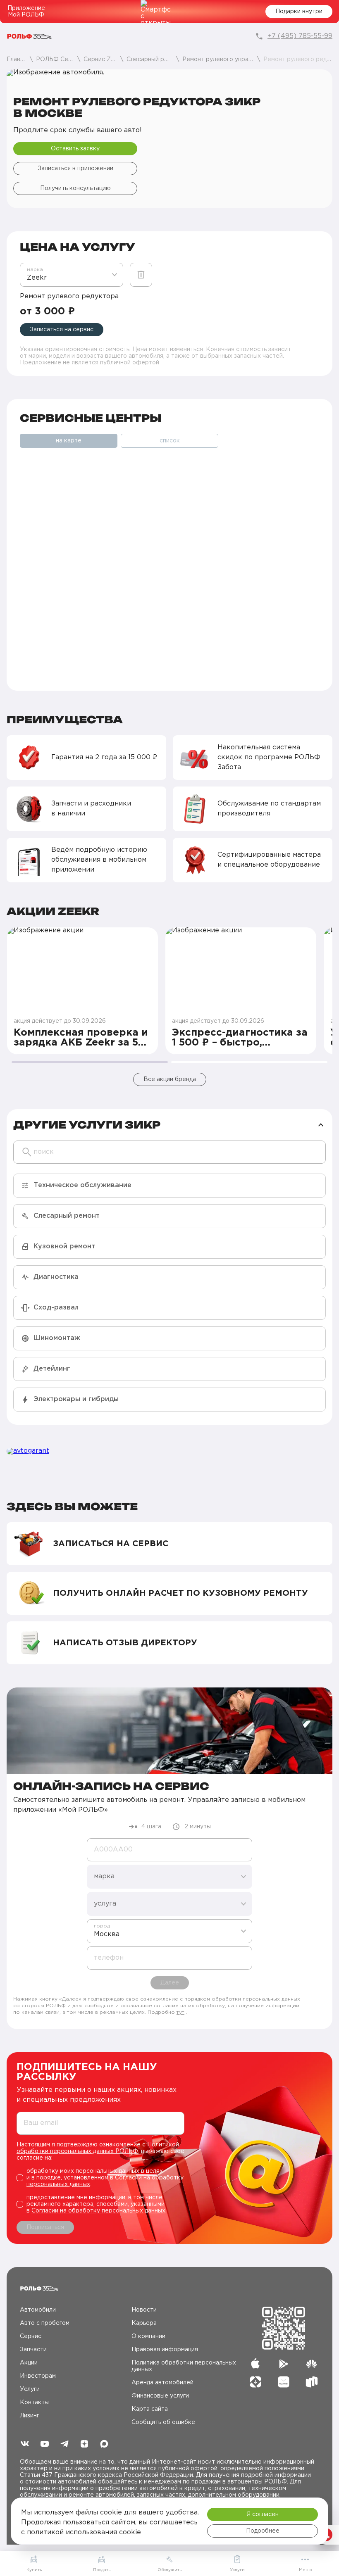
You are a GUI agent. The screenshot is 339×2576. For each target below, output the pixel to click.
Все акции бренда (170, 1079)
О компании (148, 2336)
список (170, 441)
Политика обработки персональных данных (184, 2366)
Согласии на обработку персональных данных (98, 2211)
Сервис (31, 2336)
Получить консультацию (75, 188)
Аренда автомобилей (162, 2383)
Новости (144, 2310)
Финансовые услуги (160, 2396)
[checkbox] (100, 2178)
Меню (305, 2570)
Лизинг (30, 2416)
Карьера (144, 2323)
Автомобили (38, 2310)
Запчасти (33, 2350)
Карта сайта (150, 2409)
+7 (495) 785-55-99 (300, 36)
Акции (29, 2363)
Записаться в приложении (75, 169)
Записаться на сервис (62, 330)
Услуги (30, 2389)
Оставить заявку (75, 149)
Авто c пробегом (45, 2323)
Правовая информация (165, 2350)
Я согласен (263, 2514)
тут (180, 2012)
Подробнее (263, 2531)
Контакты (34, 2403)
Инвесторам (38, 2376)
